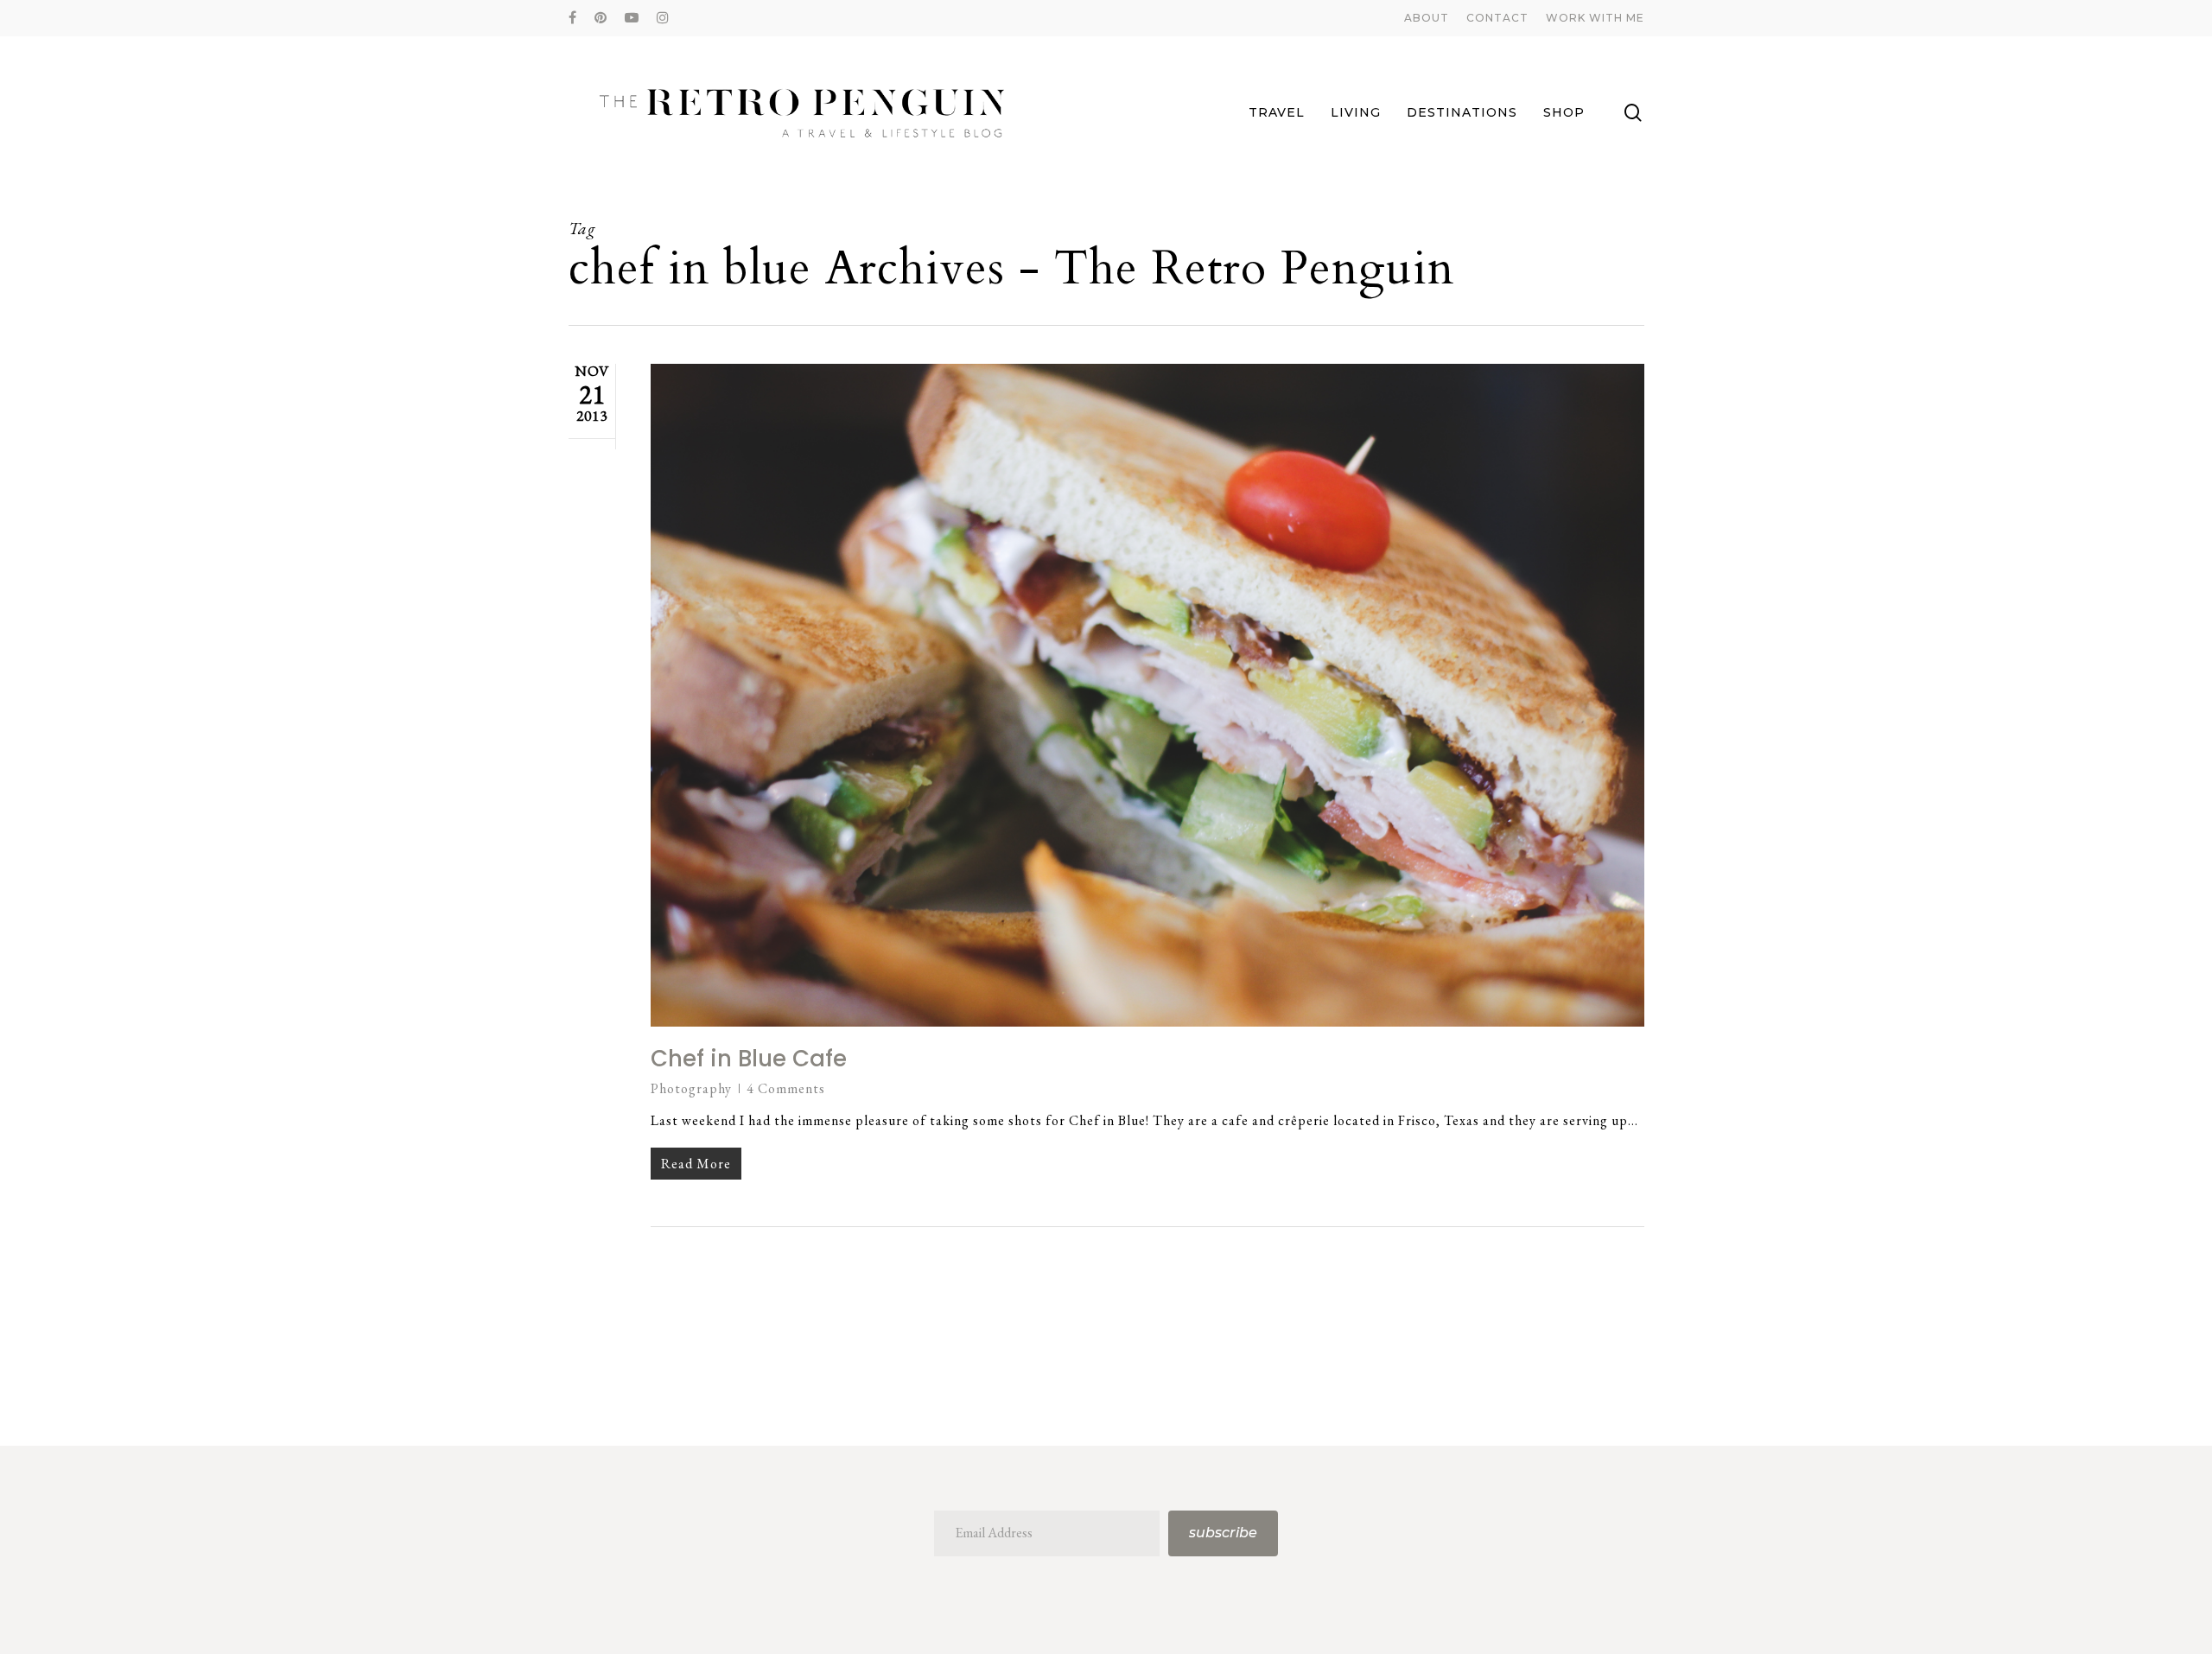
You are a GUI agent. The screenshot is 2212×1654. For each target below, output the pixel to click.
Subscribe (1223, 1533)
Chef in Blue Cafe (749, 1059)
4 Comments (786, 1088)
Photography (691, 1088)
